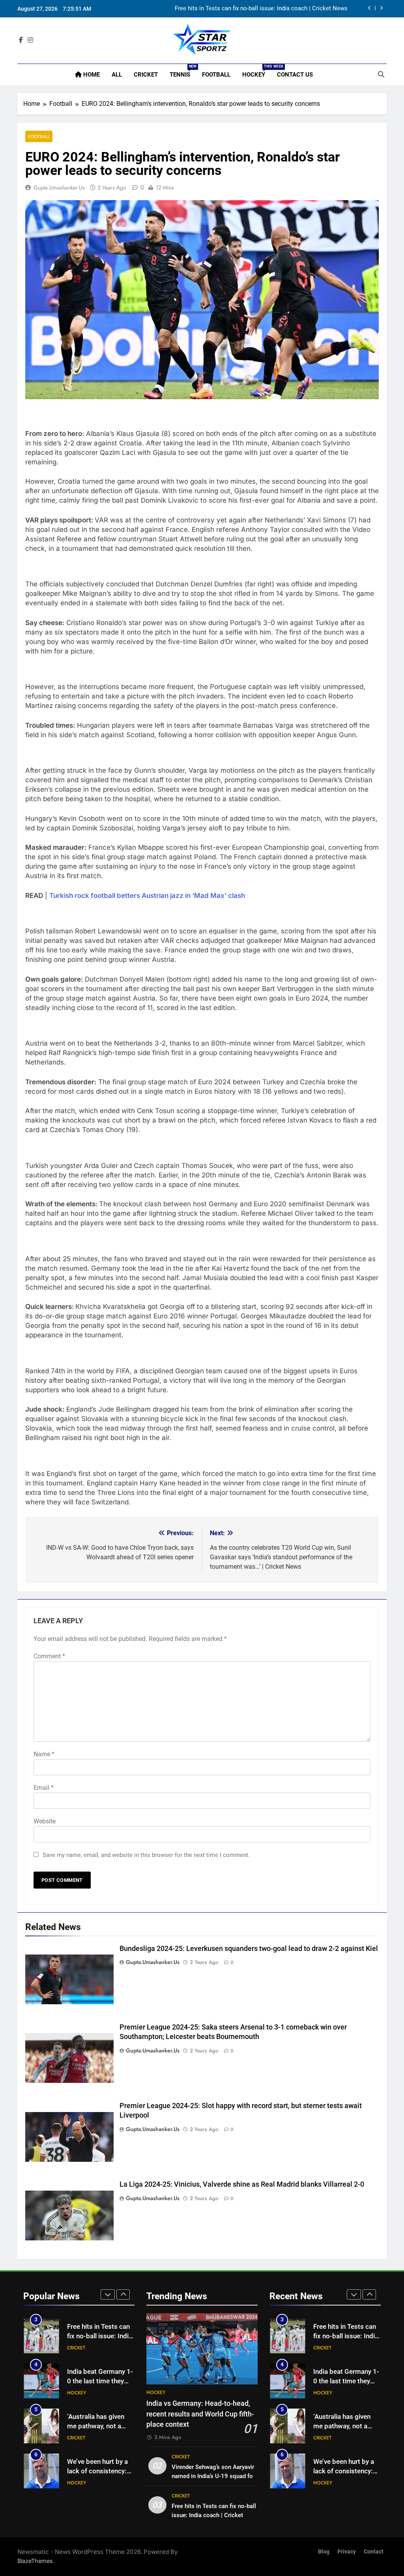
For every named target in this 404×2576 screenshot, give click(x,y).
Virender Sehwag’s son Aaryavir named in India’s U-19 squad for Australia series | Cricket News (213, 2476)
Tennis (183, 71)
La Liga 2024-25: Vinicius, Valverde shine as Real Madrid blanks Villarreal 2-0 (242, 2184)
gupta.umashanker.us (59, 188)
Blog (324, 2552)
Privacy (347, 2552)
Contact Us (295, 75)
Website (45, 1821)
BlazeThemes (35, 2561)
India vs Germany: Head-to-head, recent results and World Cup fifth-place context (200, 2414)
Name (44, 1754)
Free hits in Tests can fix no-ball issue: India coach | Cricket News (214, 2515)
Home (91, 75)
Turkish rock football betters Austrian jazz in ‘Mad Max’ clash (147, 896)
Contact (374, 2552)
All (117, 75)
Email (44, 1788)
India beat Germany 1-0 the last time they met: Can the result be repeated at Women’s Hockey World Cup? (249, 10)
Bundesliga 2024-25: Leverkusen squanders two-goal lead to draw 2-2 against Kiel (249, 1949)
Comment (49, 1656)
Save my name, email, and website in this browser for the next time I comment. (146, 1855)
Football (216, 75)
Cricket (146, 75)
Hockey (257, 71)
